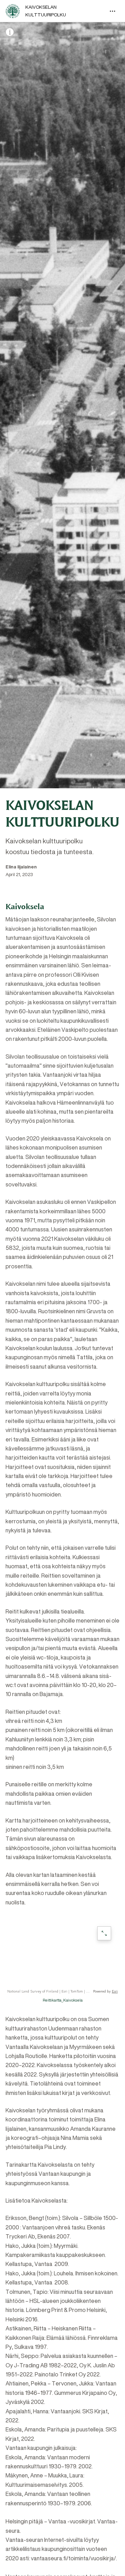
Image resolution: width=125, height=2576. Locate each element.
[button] (62, 1956)
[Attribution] (10, 32)
